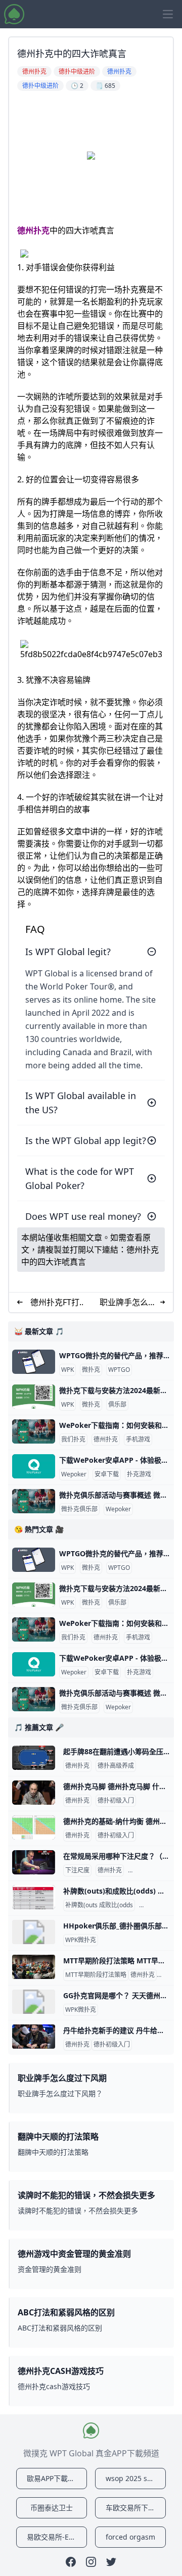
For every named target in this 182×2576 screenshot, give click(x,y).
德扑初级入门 (116, 1801)
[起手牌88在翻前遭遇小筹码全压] (34, 1758)
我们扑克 (73, 1440)
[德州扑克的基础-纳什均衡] (34, 1827)
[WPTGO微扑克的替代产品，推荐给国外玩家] (34, 1362)
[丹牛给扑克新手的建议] (34, 2037)
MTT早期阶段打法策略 (96, 1975)
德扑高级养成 (116, 1766)
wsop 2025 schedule (136, 2478)
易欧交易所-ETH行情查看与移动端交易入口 (57, 2537)
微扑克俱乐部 (79, 1509)
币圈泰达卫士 (52, 2508)
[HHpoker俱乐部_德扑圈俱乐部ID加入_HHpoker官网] (34, 1932)
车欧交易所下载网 (134, 2508)
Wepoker (74, 1474)
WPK (67, 1370)
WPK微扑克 (81, 1940)
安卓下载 (107, 1474)
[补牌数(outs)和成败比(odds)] (34, 1897)
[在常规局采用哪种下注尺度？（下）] (34, 1862)
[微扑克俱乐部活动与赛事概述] (34, 1501)
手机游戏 (138, 1440)
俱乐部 (117, 1405)
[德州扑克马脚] (34, 1793)
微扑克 (91, 1370)
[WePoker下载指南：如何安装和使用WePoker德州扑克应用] (34, 1431)
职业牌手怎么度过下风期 (128, 1302)
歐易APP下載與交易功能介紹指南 (57, 2478)
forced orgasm (130, 2537)
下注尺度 (77, 1870)
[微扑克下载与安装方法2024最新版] (34, 1397)
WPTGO (119, 1370)
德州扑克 (33, 230)
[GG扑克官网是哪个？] (34, 2002)
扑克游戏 (139, 1474)
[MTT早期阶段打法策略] (34, 1967)
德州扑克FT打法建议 (55, 1302)
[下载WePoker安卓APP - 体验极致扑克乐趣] (34, 1466)
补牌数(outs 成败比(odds (99, 1905)
